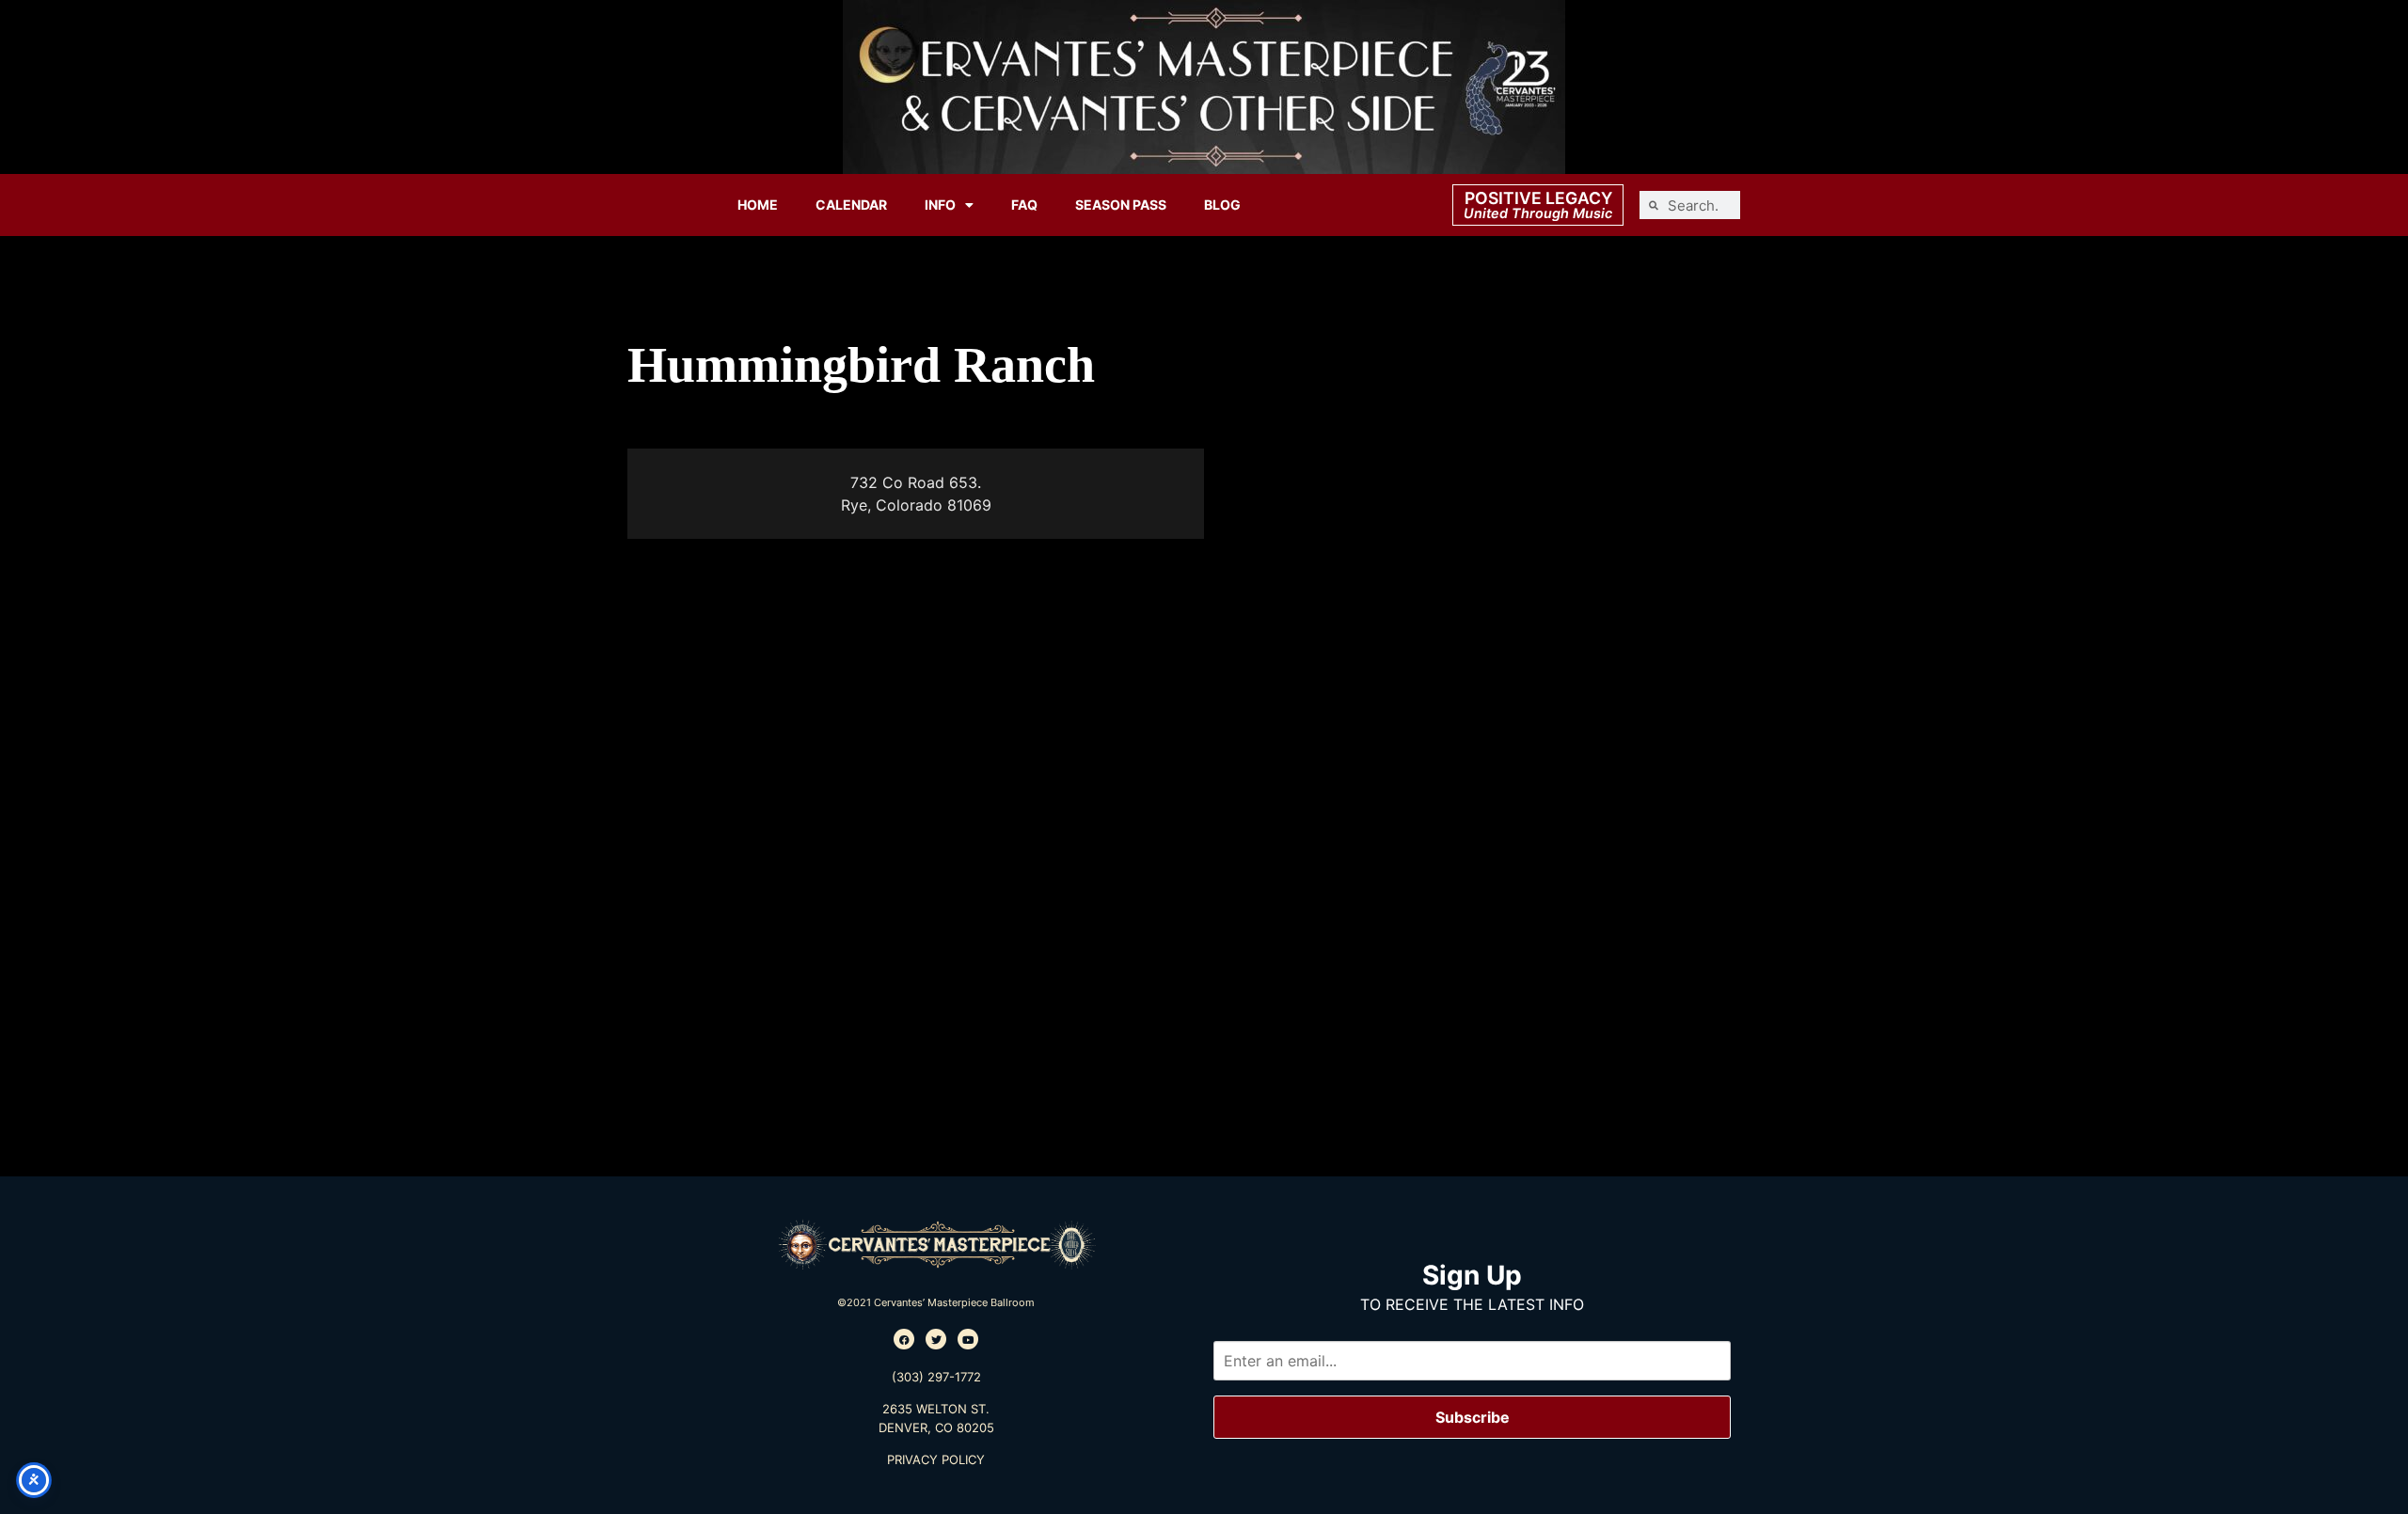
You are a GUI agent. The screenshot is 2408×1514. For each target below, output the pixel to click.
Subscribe (1473, 1417)
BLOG (1222, 205)
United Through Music (1538, 213)
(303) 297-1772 (936, 1377)
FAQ (1024, 205)
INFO (940, 205)
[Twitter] (936, 1339)
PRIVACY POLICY (936, 1459)
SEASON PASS (1121, 205)
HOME (758, 205)
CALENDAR (851, 205)
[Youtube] (968, 1339)
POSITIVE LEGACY (1538, 198)
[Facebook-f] (904, 1339)
